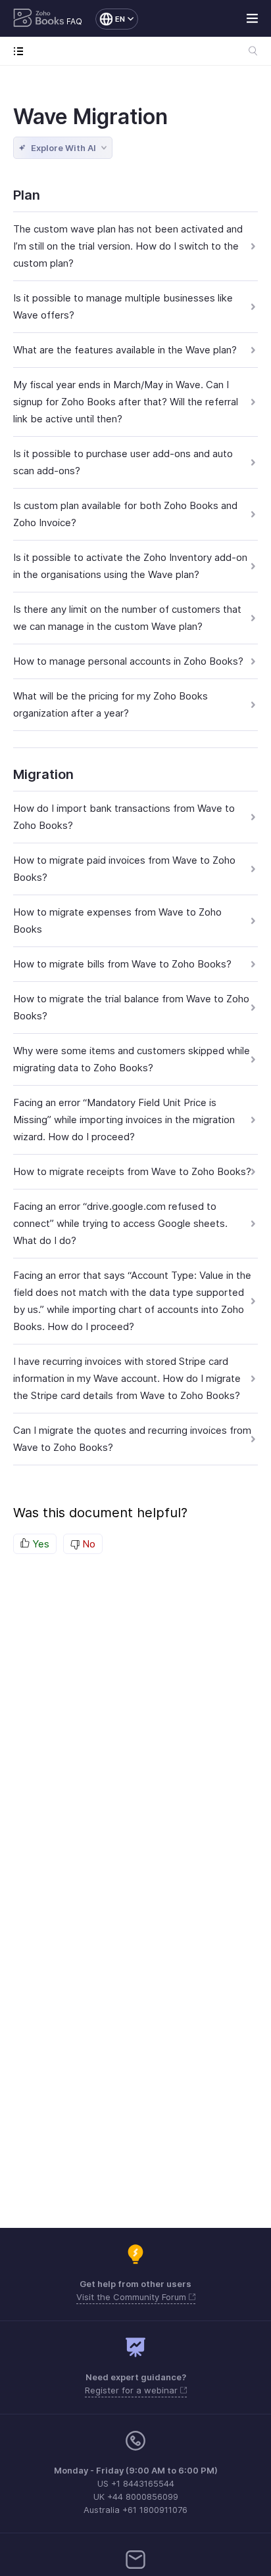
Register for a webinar (133, 2390)
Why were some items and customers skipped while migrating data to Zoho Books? (132, 1059)
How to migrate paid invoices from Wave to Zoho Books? (124, 869)
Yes (39, 1544)
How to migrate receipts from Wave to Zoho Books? (132, 1171)
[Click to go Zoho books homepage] (39, 19)
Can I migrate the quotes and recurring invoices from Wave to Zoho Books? (132, 1439)
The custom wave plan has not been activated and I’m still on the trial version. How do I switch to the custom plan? (128, 246)
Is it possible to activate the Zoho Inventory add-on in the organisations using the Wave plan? (130, 566)
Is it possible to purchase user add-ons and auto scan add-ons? (123, 462)
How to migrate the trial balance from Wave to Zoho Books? (131, 1007)
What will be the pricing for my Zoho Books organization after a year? (111, 704)
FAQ (74, 21)
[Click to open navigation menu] (21, 51)
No (87, 1544)
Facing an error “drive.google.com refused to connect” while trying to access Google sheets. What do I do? (120, 1223)
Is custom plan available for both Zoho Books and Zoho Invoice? (125, 514)
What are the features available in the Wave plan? (125, 350)
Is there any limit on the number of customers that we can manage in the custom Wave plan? (127, 618)
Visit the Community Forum (133, 2297)
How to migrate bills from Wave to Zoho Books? (122, 964)
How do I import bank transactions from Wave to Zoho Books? (124, 817)
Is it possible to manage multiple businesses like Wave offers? (123, 306)
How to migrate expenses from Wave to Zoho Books (117, 921)
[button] (110, 19)
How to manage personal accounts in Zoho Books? (128, 661)
